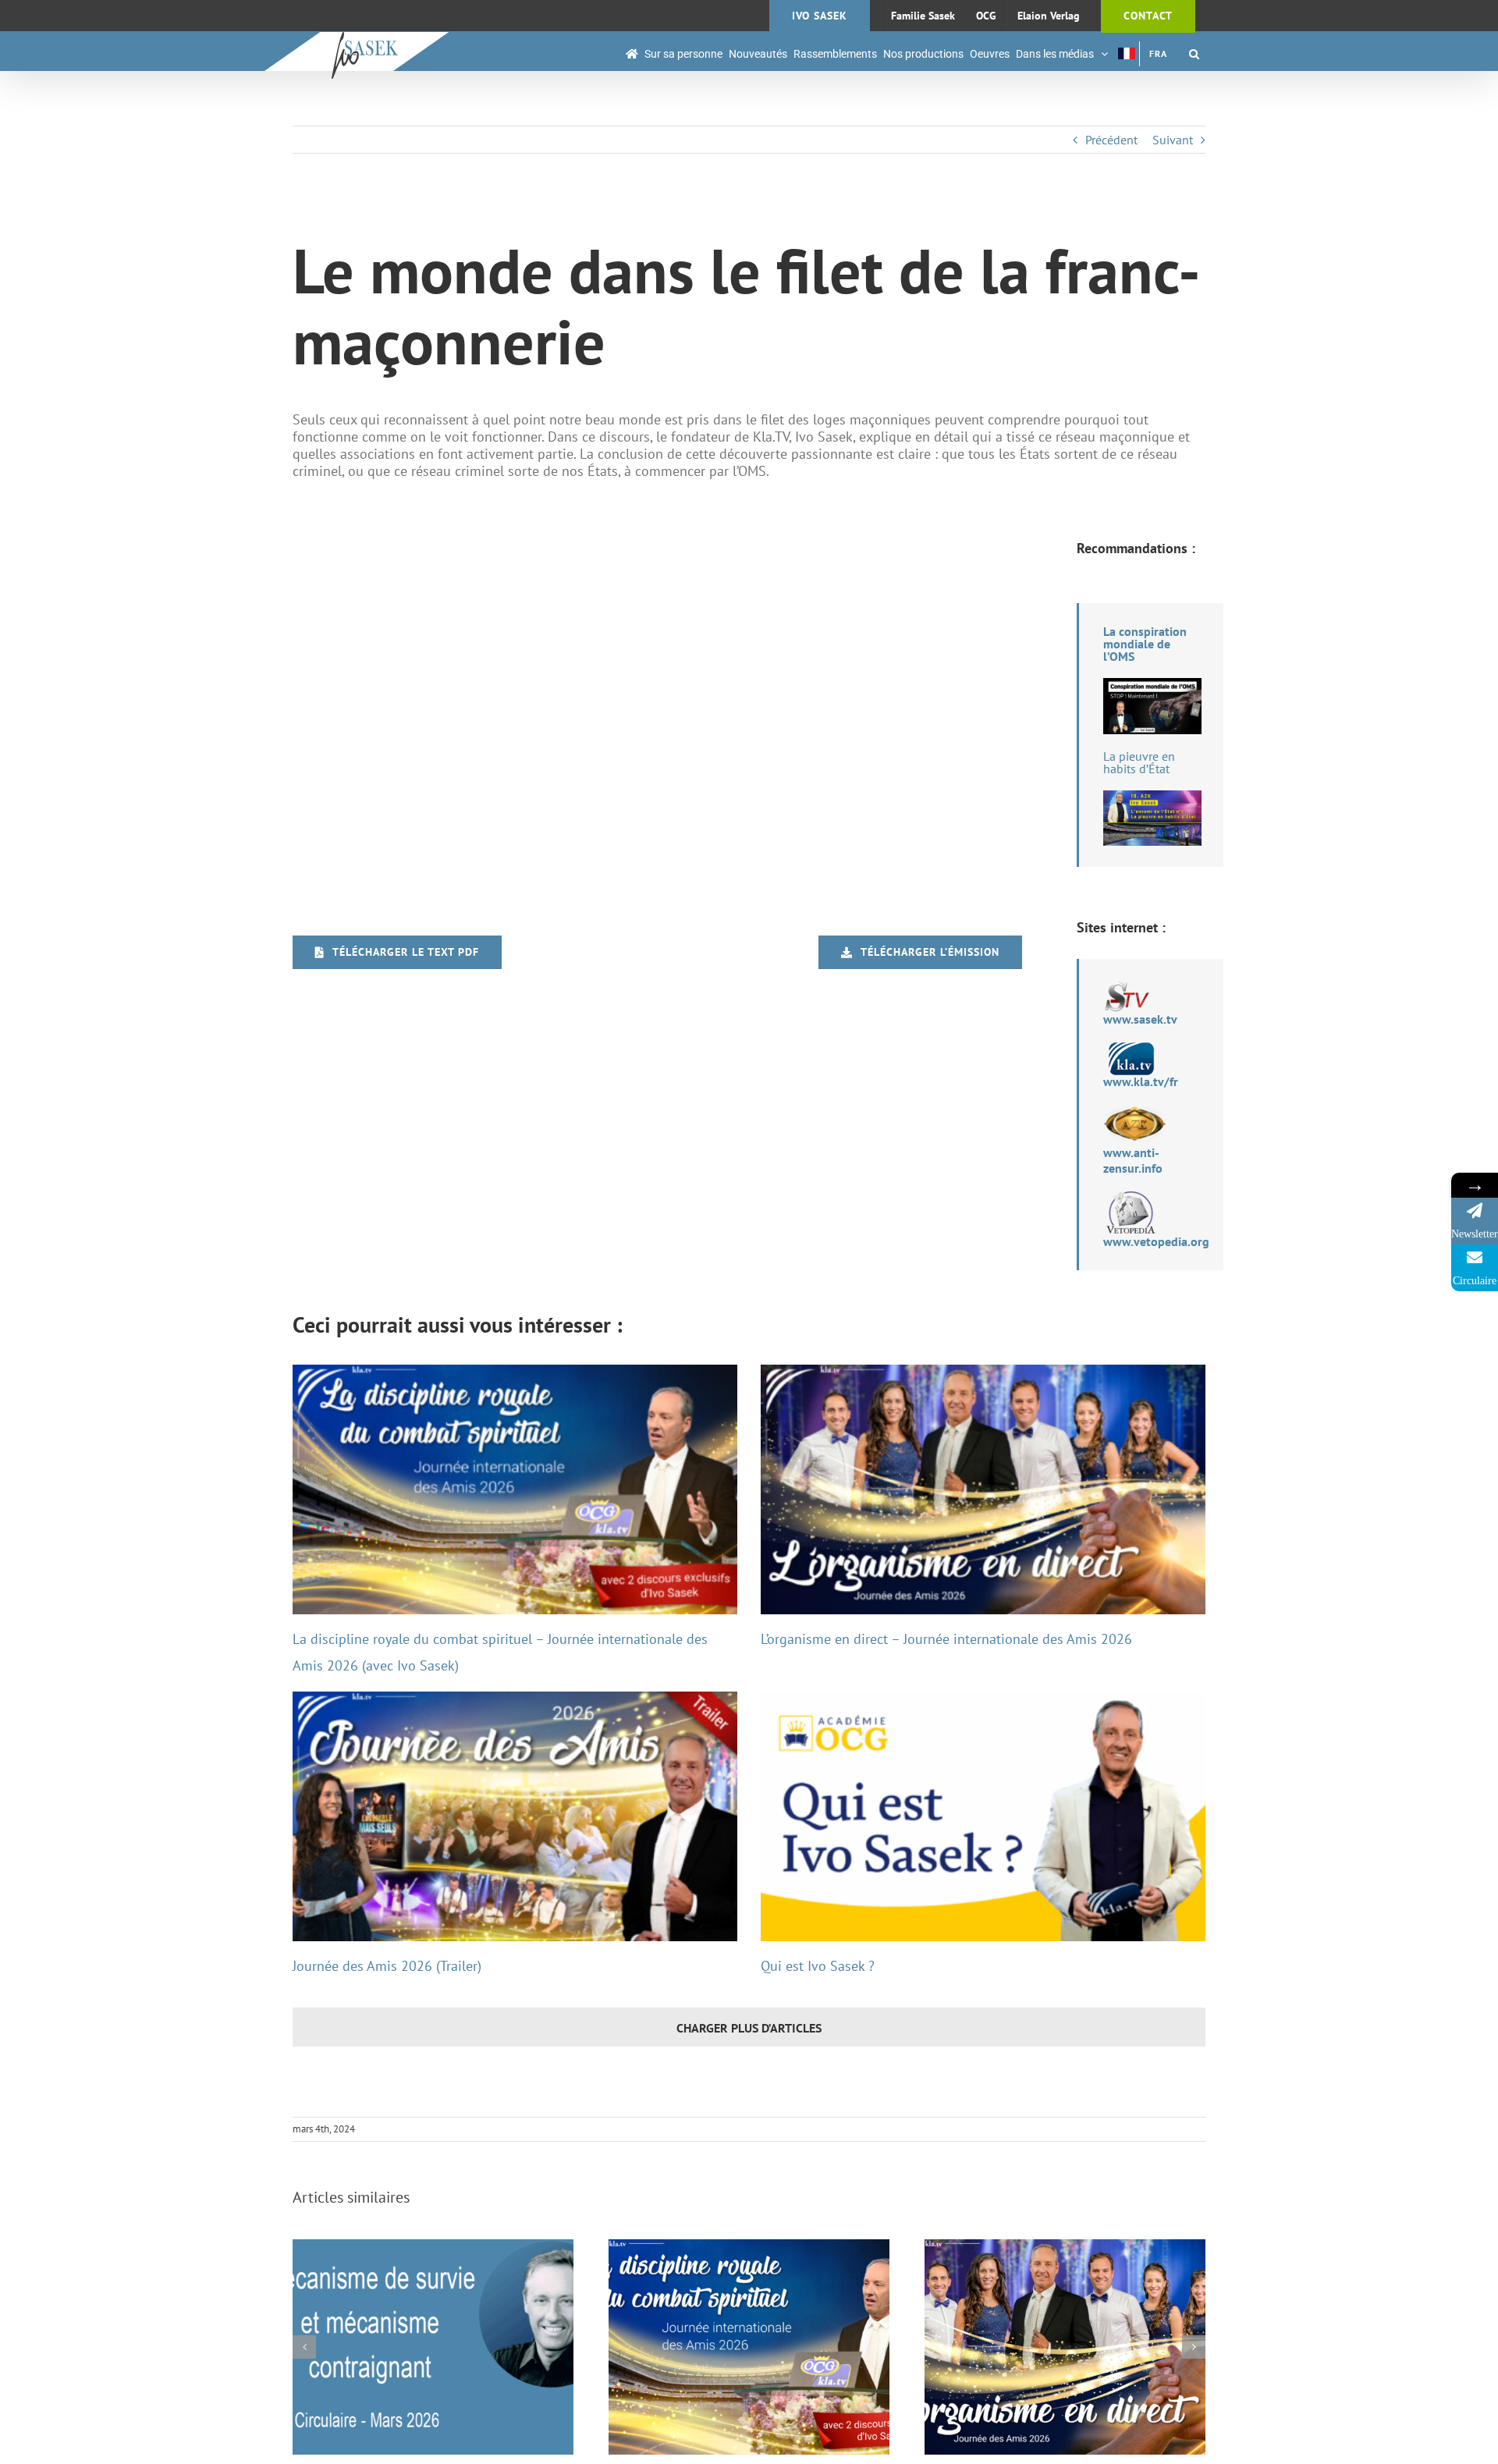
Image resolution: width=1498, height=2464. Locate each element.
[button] (1194, 53)
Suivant (1173, 140)
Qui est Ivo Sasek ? (818, 1966)
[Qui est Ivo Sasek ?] (983, 1817)
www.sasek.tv (1140, 1019)
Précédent (1111, 140)
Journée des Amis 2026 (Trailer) (387, 1966)
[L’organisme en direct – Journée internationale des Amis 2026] (983, 1490)
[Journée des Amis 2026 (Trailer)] (515, 1817)
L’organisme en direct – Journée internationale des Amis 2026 (946, 1639)
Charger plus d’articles (749, 2028)
